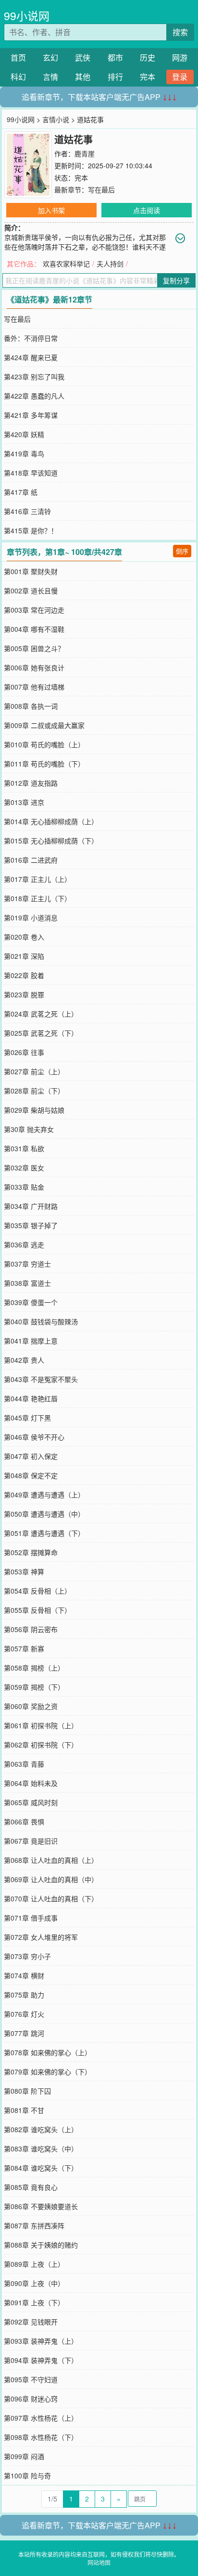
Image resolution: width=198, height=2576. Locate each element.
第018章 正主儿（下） (37, 898)
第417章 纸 (21, 492)
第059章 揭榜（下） (34, 1687)
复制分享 (176, 280)
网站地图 (99, 2562)
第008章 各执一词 (31, 706)
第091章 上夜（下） (34, 2302)
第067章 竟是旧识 (31, 1841)
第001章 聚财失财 (31, 571)
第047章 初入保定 (31, 1456)
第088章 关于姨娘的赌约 (41, 2245)
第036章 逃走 (24, 1244)
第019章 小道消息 (31, 917)
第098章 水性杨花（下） (41, 2437)
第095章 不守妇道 (31, 2379)
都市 (115, 57)
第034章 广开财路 (31, 1206)
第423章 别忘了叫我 (34, 377)
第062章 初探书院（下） (41, 1745)
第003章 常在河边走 (34, 610)
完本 (148, 77)
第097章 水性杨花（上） (41, 2418)
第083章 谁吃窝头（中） (41, 2149)
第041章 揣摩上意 (31, 1341)
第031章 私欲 (24, 1148)
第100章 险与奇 (27, 2475)
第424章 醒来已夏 (31, 357)
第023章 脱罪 (24, 994)
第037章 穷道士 (27, 1264)
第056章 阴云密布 (31, 1629)
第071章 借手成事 (31, 1918)
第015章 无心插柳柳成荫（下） (51, 841)
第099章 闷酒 (24, 2456)
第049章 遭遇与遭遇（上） (44, 1495)
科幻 (18, 77)
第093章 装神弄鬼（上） (41, 2341)
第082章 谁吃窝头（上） (41, 2129)
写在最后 (101, 189)
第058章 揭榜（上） (34, 1668)
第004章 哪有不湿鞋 (34, 629)
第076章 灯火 (24, 2014)
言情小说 (56, 119)
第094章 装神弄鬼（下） (41, 2360)
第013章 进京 (24, 802)
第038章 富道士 (27, 1283)
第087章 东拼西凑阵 (34, 2225)
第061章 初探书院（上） (41, 1725)
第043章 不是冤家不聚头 (41, 1379)
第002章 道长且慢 (31, 591)
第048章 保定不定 (31, 1475)
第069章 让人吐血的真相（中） (51, 1879)
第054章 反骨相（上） (37, 1591)
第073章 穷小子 (27, 1956)
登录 (180, 77)
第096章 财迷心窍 (31, 2399)
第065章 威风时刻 (31, 1802)
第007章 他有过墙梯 (34, 687)
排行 (115, 77)
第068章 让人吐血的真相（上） (51, 1860)
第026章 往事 (24, 1052)
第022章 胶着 (24, 975)
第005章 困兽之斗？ (34, 648)
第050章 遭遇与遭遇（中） (44, 1514)
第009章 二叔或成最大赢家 (44, 725)
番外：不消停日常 (31, 338)
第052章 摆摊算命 (31, 1552)
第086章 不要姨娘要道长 (41, 2206)
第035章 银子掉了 (31, 1225)
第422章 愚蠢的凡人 (34, 396)
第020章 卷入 (24, 937)
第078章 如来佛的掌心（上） (48, 2052)
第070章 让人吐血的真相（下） (51, 1898)
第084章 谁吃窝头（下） (41, 2168)
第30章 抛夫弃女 (29, 1129)
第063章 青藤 (24, 1764)
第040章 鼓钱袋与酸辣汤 (41, 1321)
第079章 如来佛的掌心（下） (48, 2072)
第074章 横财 (24, 1975)
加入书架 (51, 210)
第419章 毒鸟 (24, 453)
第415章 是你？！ (31, 530)
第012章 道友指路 (31, 783)
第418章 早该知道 (31, 473)
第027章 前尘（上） (34, 1071)
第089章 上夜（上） (34, 2264)
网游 (180, 57)
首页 (18, 57)
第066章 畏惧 (24, 1822)
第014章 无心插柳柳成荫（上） (51, 821)
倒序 (182, 551)
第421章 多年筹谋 (31, 415)
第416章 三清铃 (27, 511)
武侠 (83, 57)
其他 (83, 77)
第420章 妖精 (24, 434)
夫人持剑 (110, 264)
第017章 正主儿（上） (37, 879)
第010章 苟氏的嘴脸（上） (44, 744)
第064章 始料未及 (31, 1783)
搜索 (180, 32)
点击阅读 (147, 210)
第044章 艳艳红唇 (31, 1398)
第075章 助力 (24, 1995)
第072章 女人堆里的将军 (41, 1937)
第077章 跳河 (24, 2033)
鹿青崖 (85, 153)
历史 (148, 57)
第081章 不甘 (24, 2110)
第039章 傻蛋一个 (31, 1302)
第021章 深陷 (24, 956)
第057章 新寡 (24, 1648)
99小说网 (27, 16)
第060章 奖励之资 (31, 1706)
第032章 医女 (24, 1168)
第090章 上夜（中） (34, 2283)
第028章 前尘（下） (34, 1091)
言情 (50, 77)
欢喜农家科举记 (66, 264)
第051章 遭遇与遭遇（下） (44, 1533)
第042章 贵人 (24, 1360)
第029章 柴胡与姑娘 (34, 1110)
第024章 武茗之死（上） (41, 1014)
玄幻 (50, 57)
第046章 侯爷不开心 (34, 1437)
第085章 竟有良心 (31, 2187)
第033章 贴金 (24, 1187)
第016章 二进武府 (31, 860)
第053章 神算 (24, 1571)
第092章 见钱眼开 (31, 2322)
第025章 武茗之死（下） (41, 1033)
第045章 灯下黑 (27, 1418)
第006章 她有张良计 (34, 667)
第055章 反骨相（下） (37, 1610)
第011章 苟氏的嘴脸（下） (44, 764)
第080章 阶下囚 (27, 2091)
